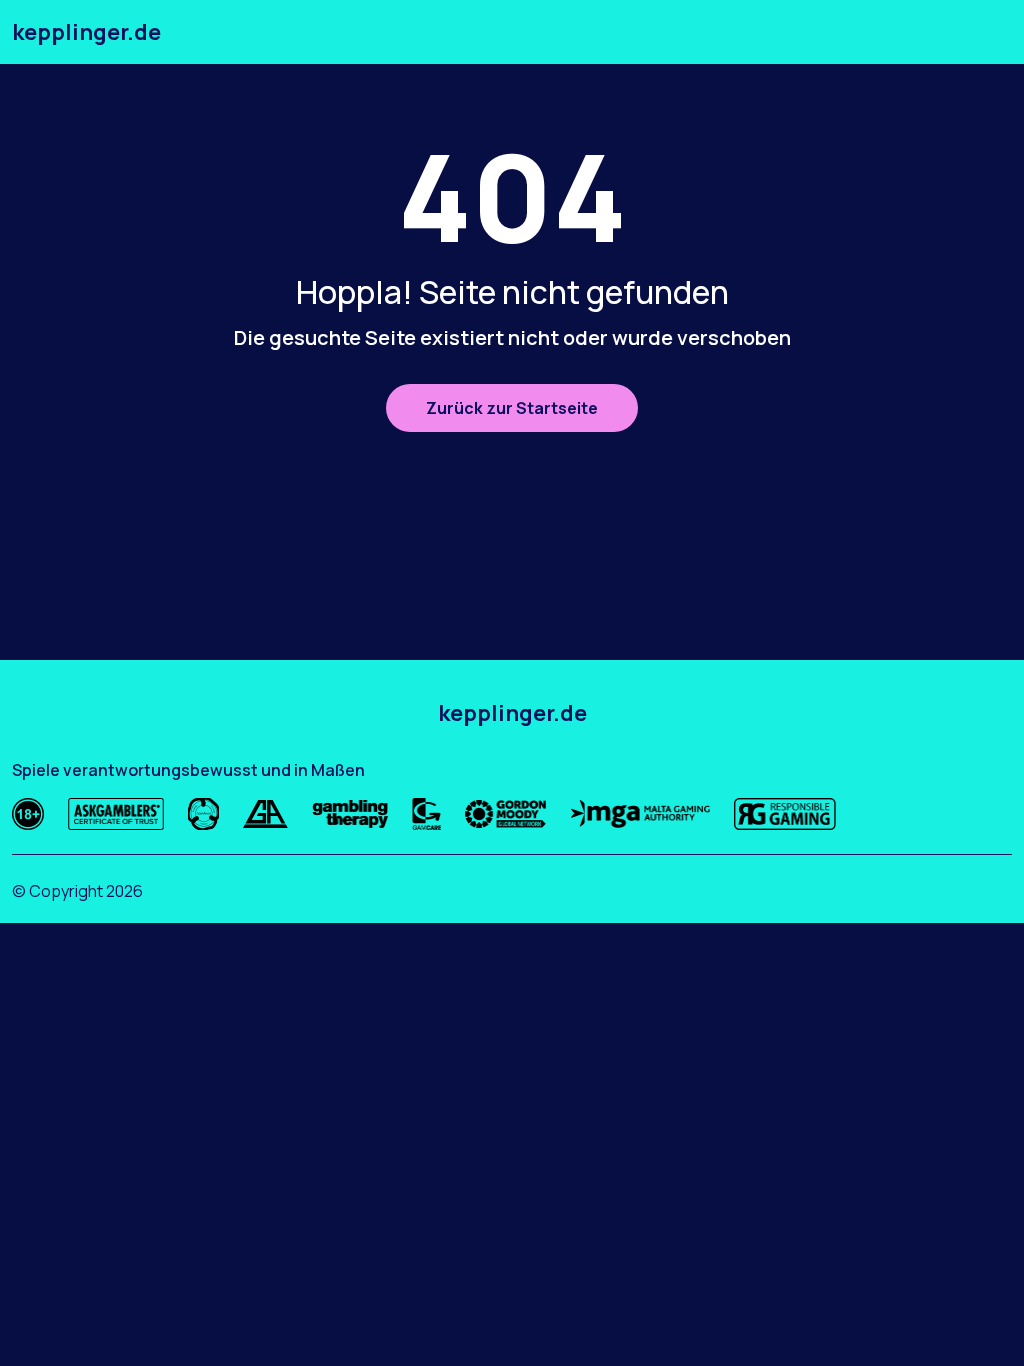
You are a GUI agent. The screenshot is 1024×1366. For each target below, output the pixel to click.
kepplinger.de (86, 32)
